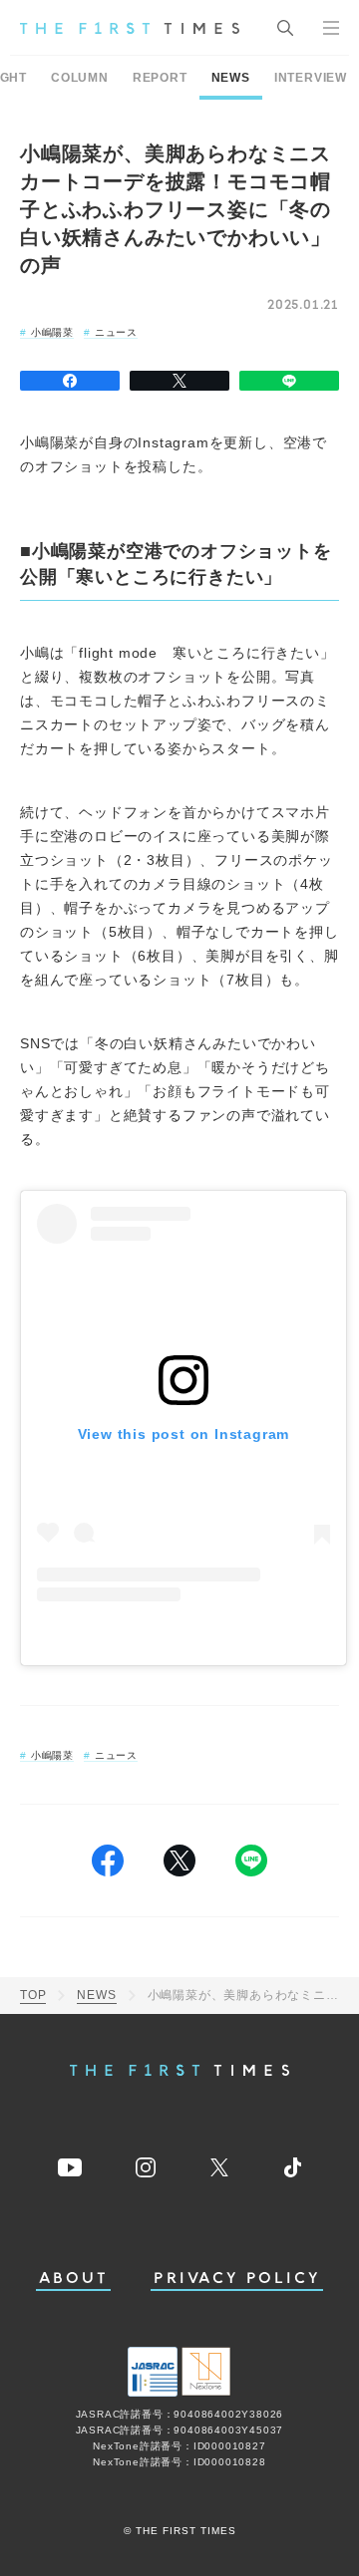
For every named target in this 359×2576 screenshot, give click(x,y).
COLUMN (80, 78)
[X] (179, 381)
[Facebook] (70, 381)
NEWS (231, 78)
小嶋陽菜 (52, 332)
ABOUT (74, 2279)
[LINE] (289, 381)
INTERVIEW (311, 78)
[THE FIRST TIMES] (130, 28)
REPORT (160, 78)
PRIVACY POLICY (237, 2279)
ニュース (116, 332)
